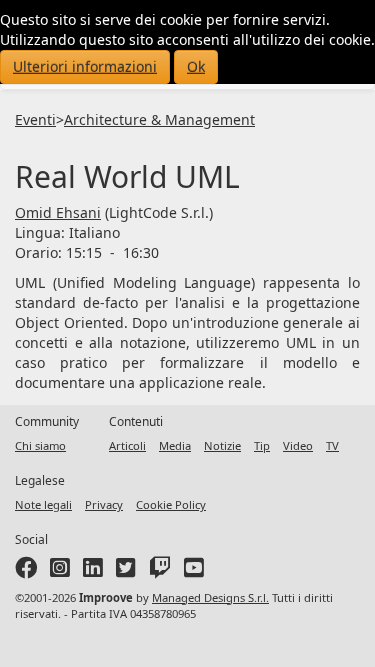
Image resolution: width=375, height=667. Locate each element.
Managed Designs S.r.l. (210, 597)
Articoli (127, 445)
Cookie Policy (171, 504)
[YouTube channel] (194, 571)
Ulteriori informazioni (85, 66)
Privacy (104, 504)
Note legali (43, 504)
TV (332, 445)
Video (298, 445)
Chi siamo (40, 445)
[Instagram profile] (60, 571)
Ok (196, 66)
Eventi (35, 119)
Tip (262, 445)
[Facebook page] (26, 571)
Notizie (222, 445)
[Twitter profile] (126, 571)
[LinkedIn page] (93, 571)
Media (175, 445)
